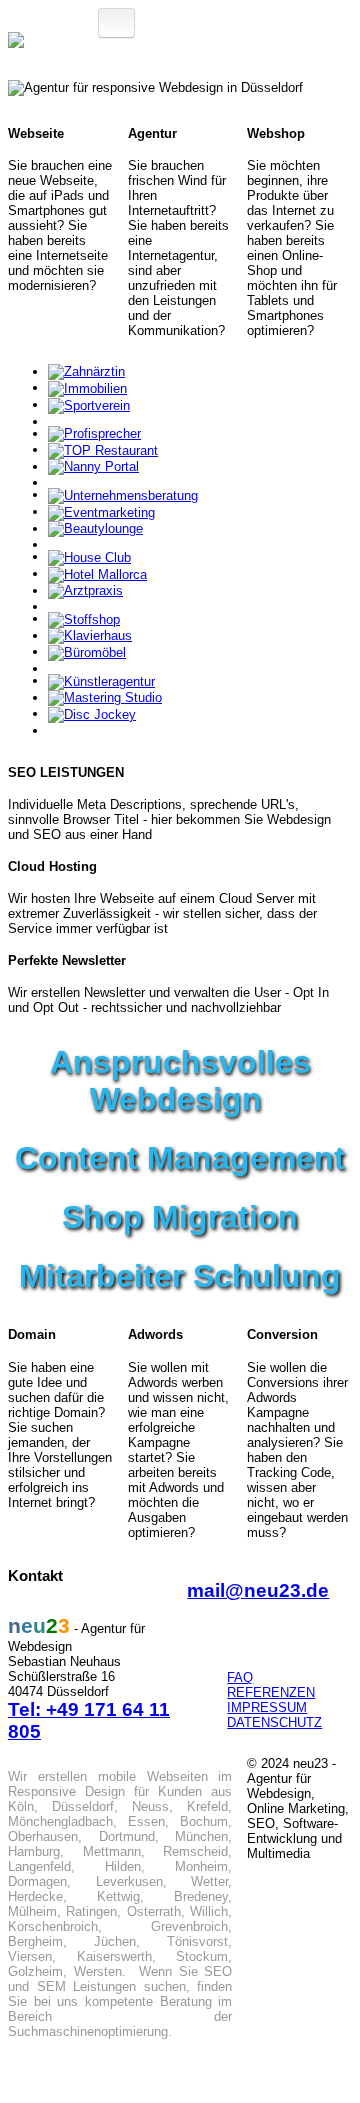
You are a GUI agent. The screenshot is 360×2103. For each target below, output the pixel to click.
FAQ (240, 1677)
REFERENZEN (271, 1692)
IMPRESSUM (267, 1707)
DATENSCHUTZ (274, 1722)
